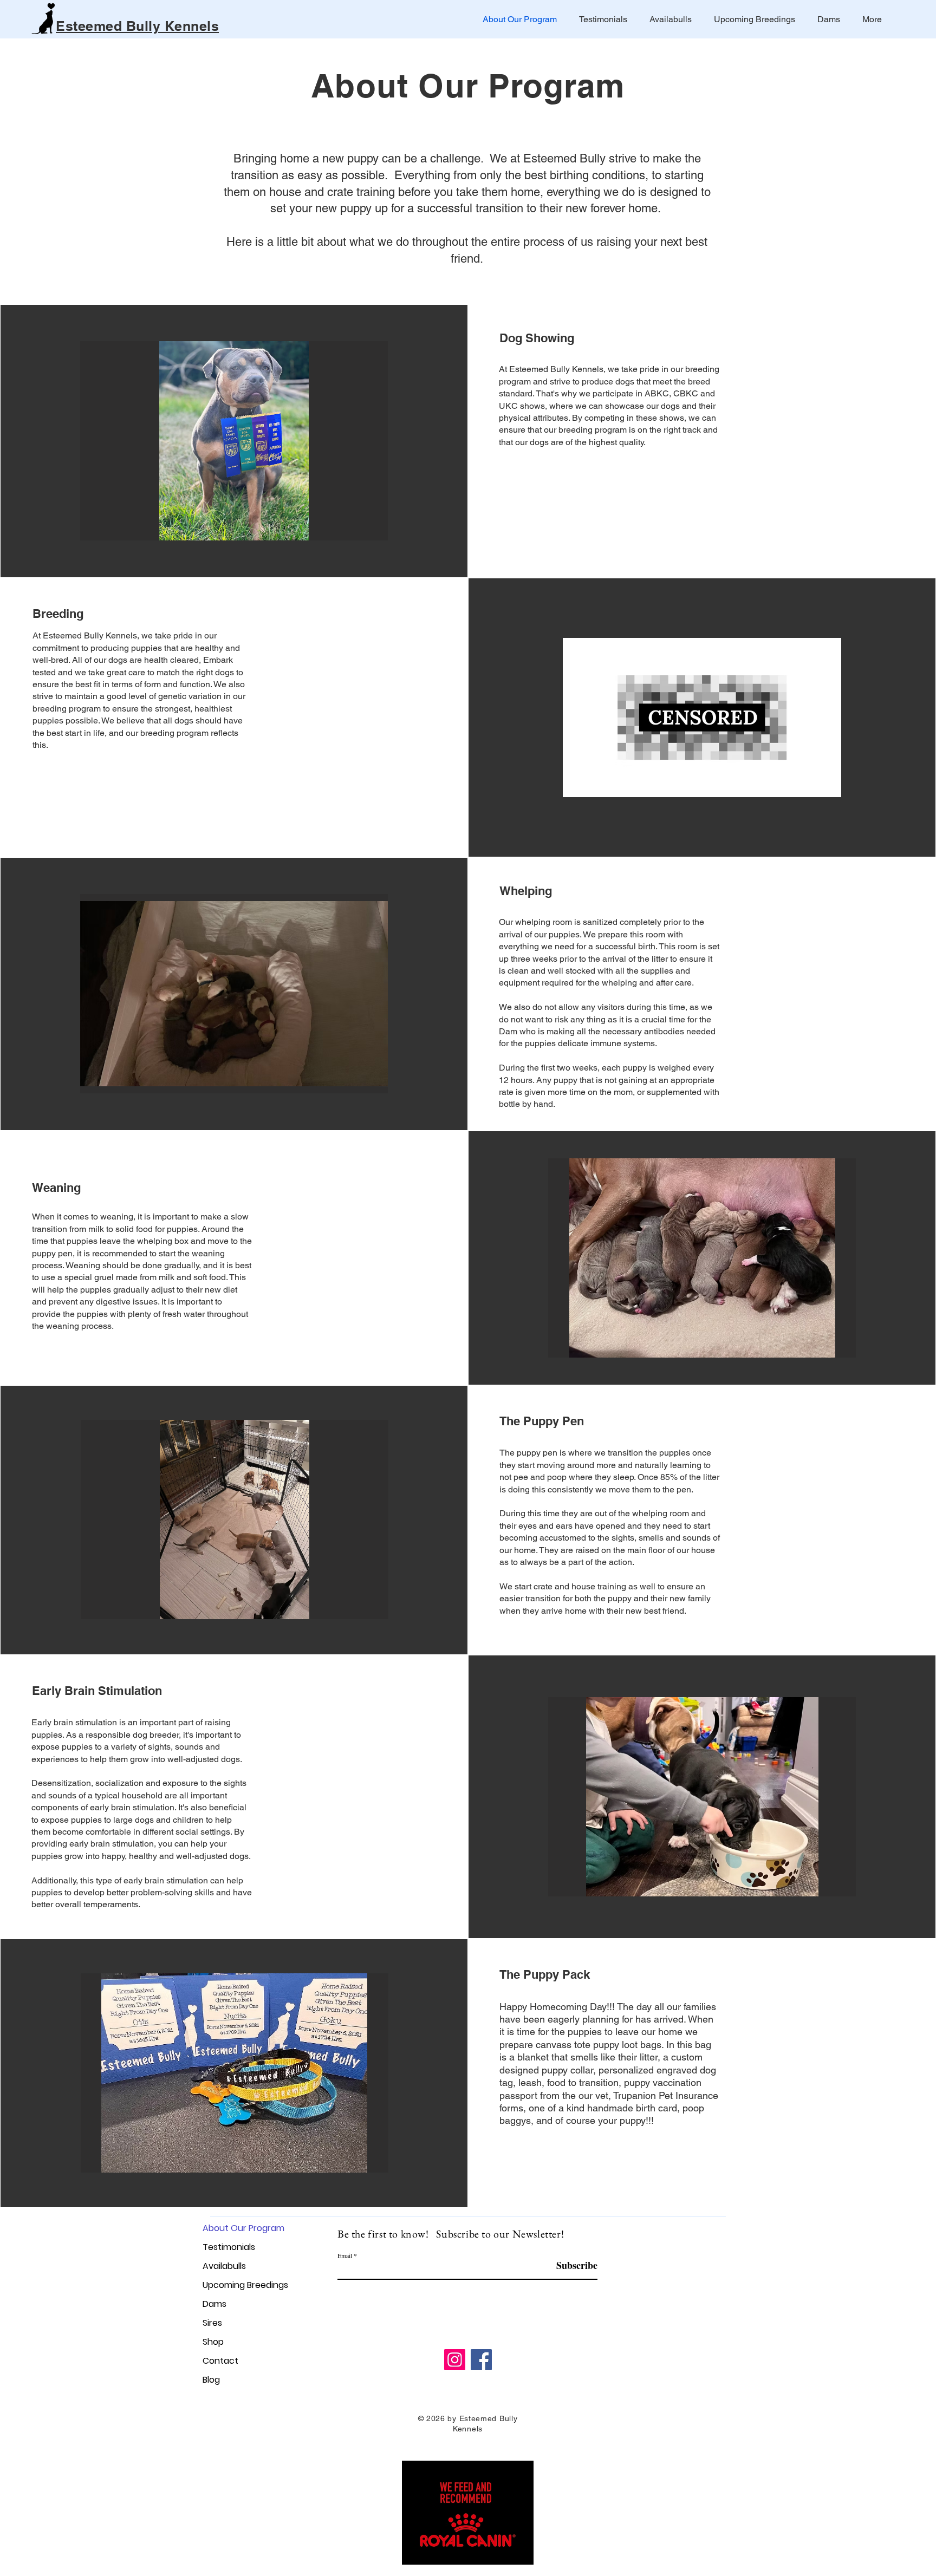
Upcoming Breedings (241, 2285)
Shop (213, 2342)
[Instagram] (455, 2360)
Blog (211, 2380)
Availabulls (224, 2266)
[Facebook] (481, 2360)
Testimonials (229, 2247)
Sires (212, 2323)
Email (345, 2255)
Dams (214, 2304)
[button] (236, 441)
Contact (220, 2361)
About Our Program (241, 2228)
